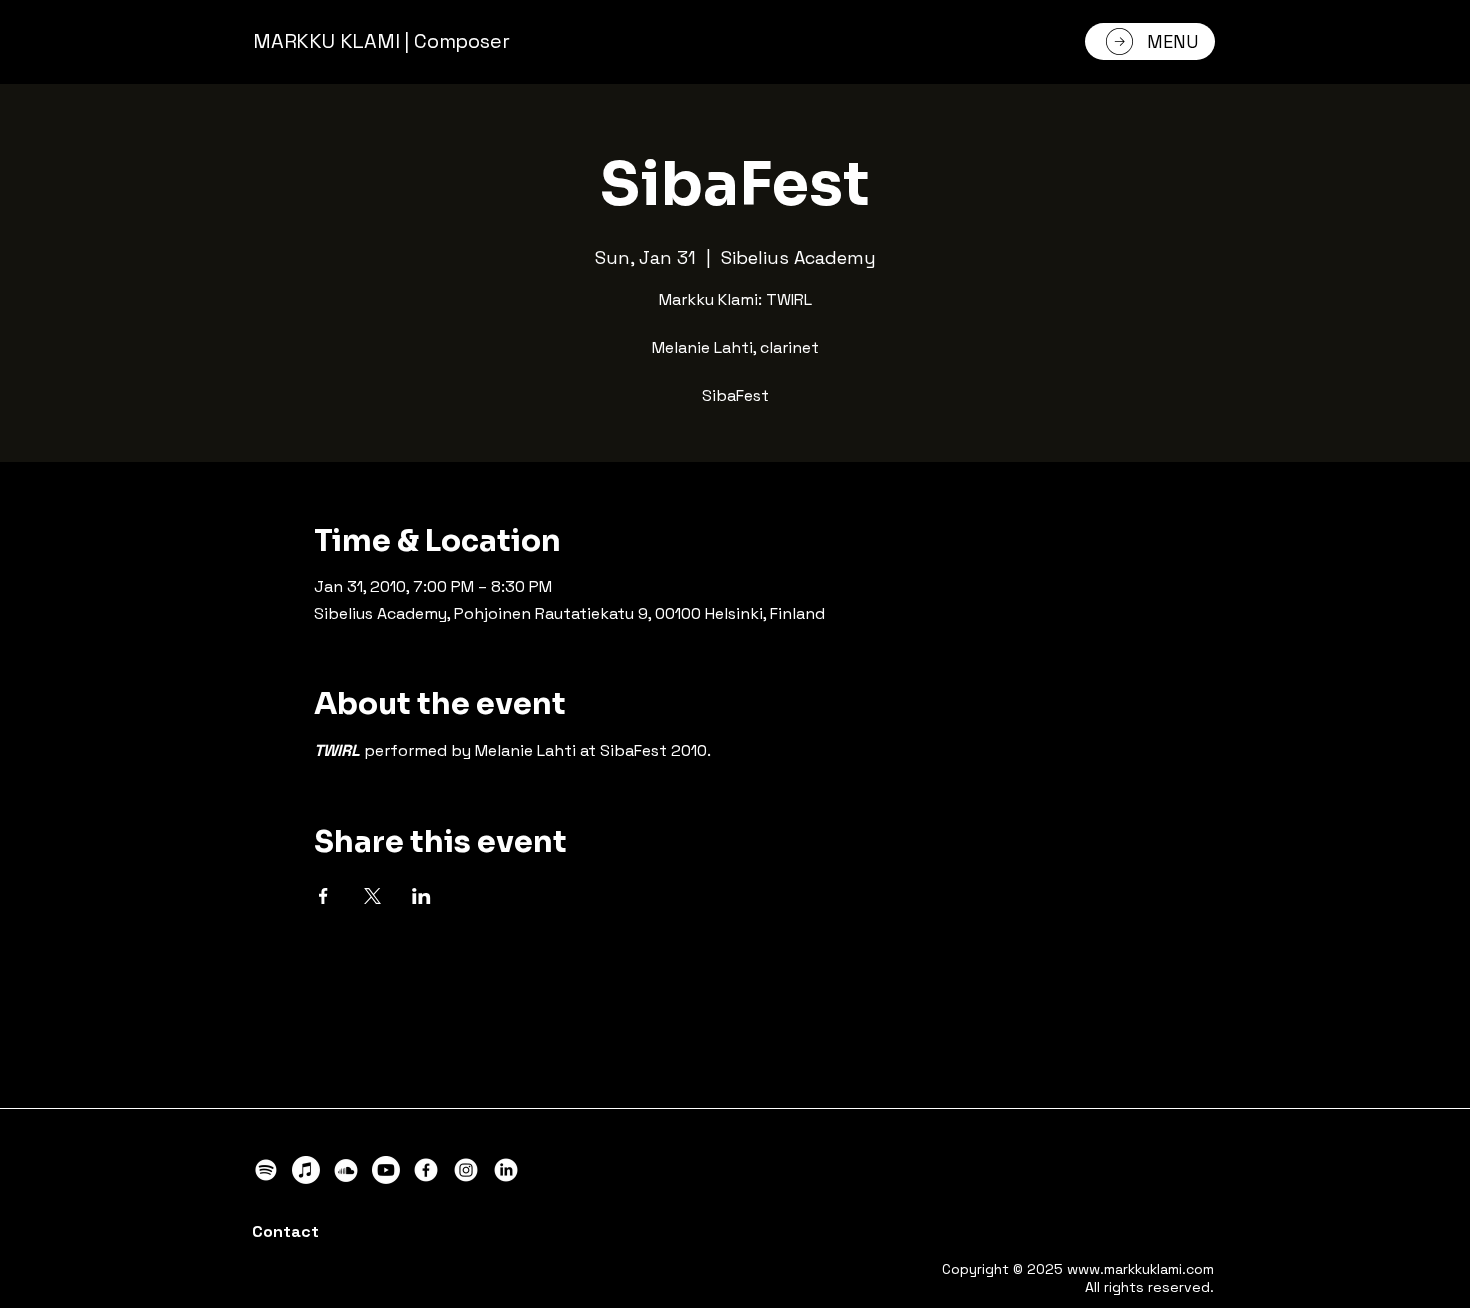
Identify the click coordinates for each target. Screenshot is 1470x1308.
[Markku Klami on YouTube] (386, 1170)
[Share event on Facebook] (323, 896)
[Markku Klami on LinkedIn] (506, 1170)
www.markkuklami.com (1140, 1269)
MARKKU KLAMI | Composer (381, 41)
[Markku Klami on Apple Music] (306, 1170)
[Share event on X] (372, 896)
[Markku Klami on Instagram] (466, 1170)
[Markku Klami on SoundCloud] (346, 1170)
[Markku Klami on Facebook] (426, 1170)
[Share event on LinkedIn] (421, 896)
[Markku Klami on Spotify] (266, 1170)
